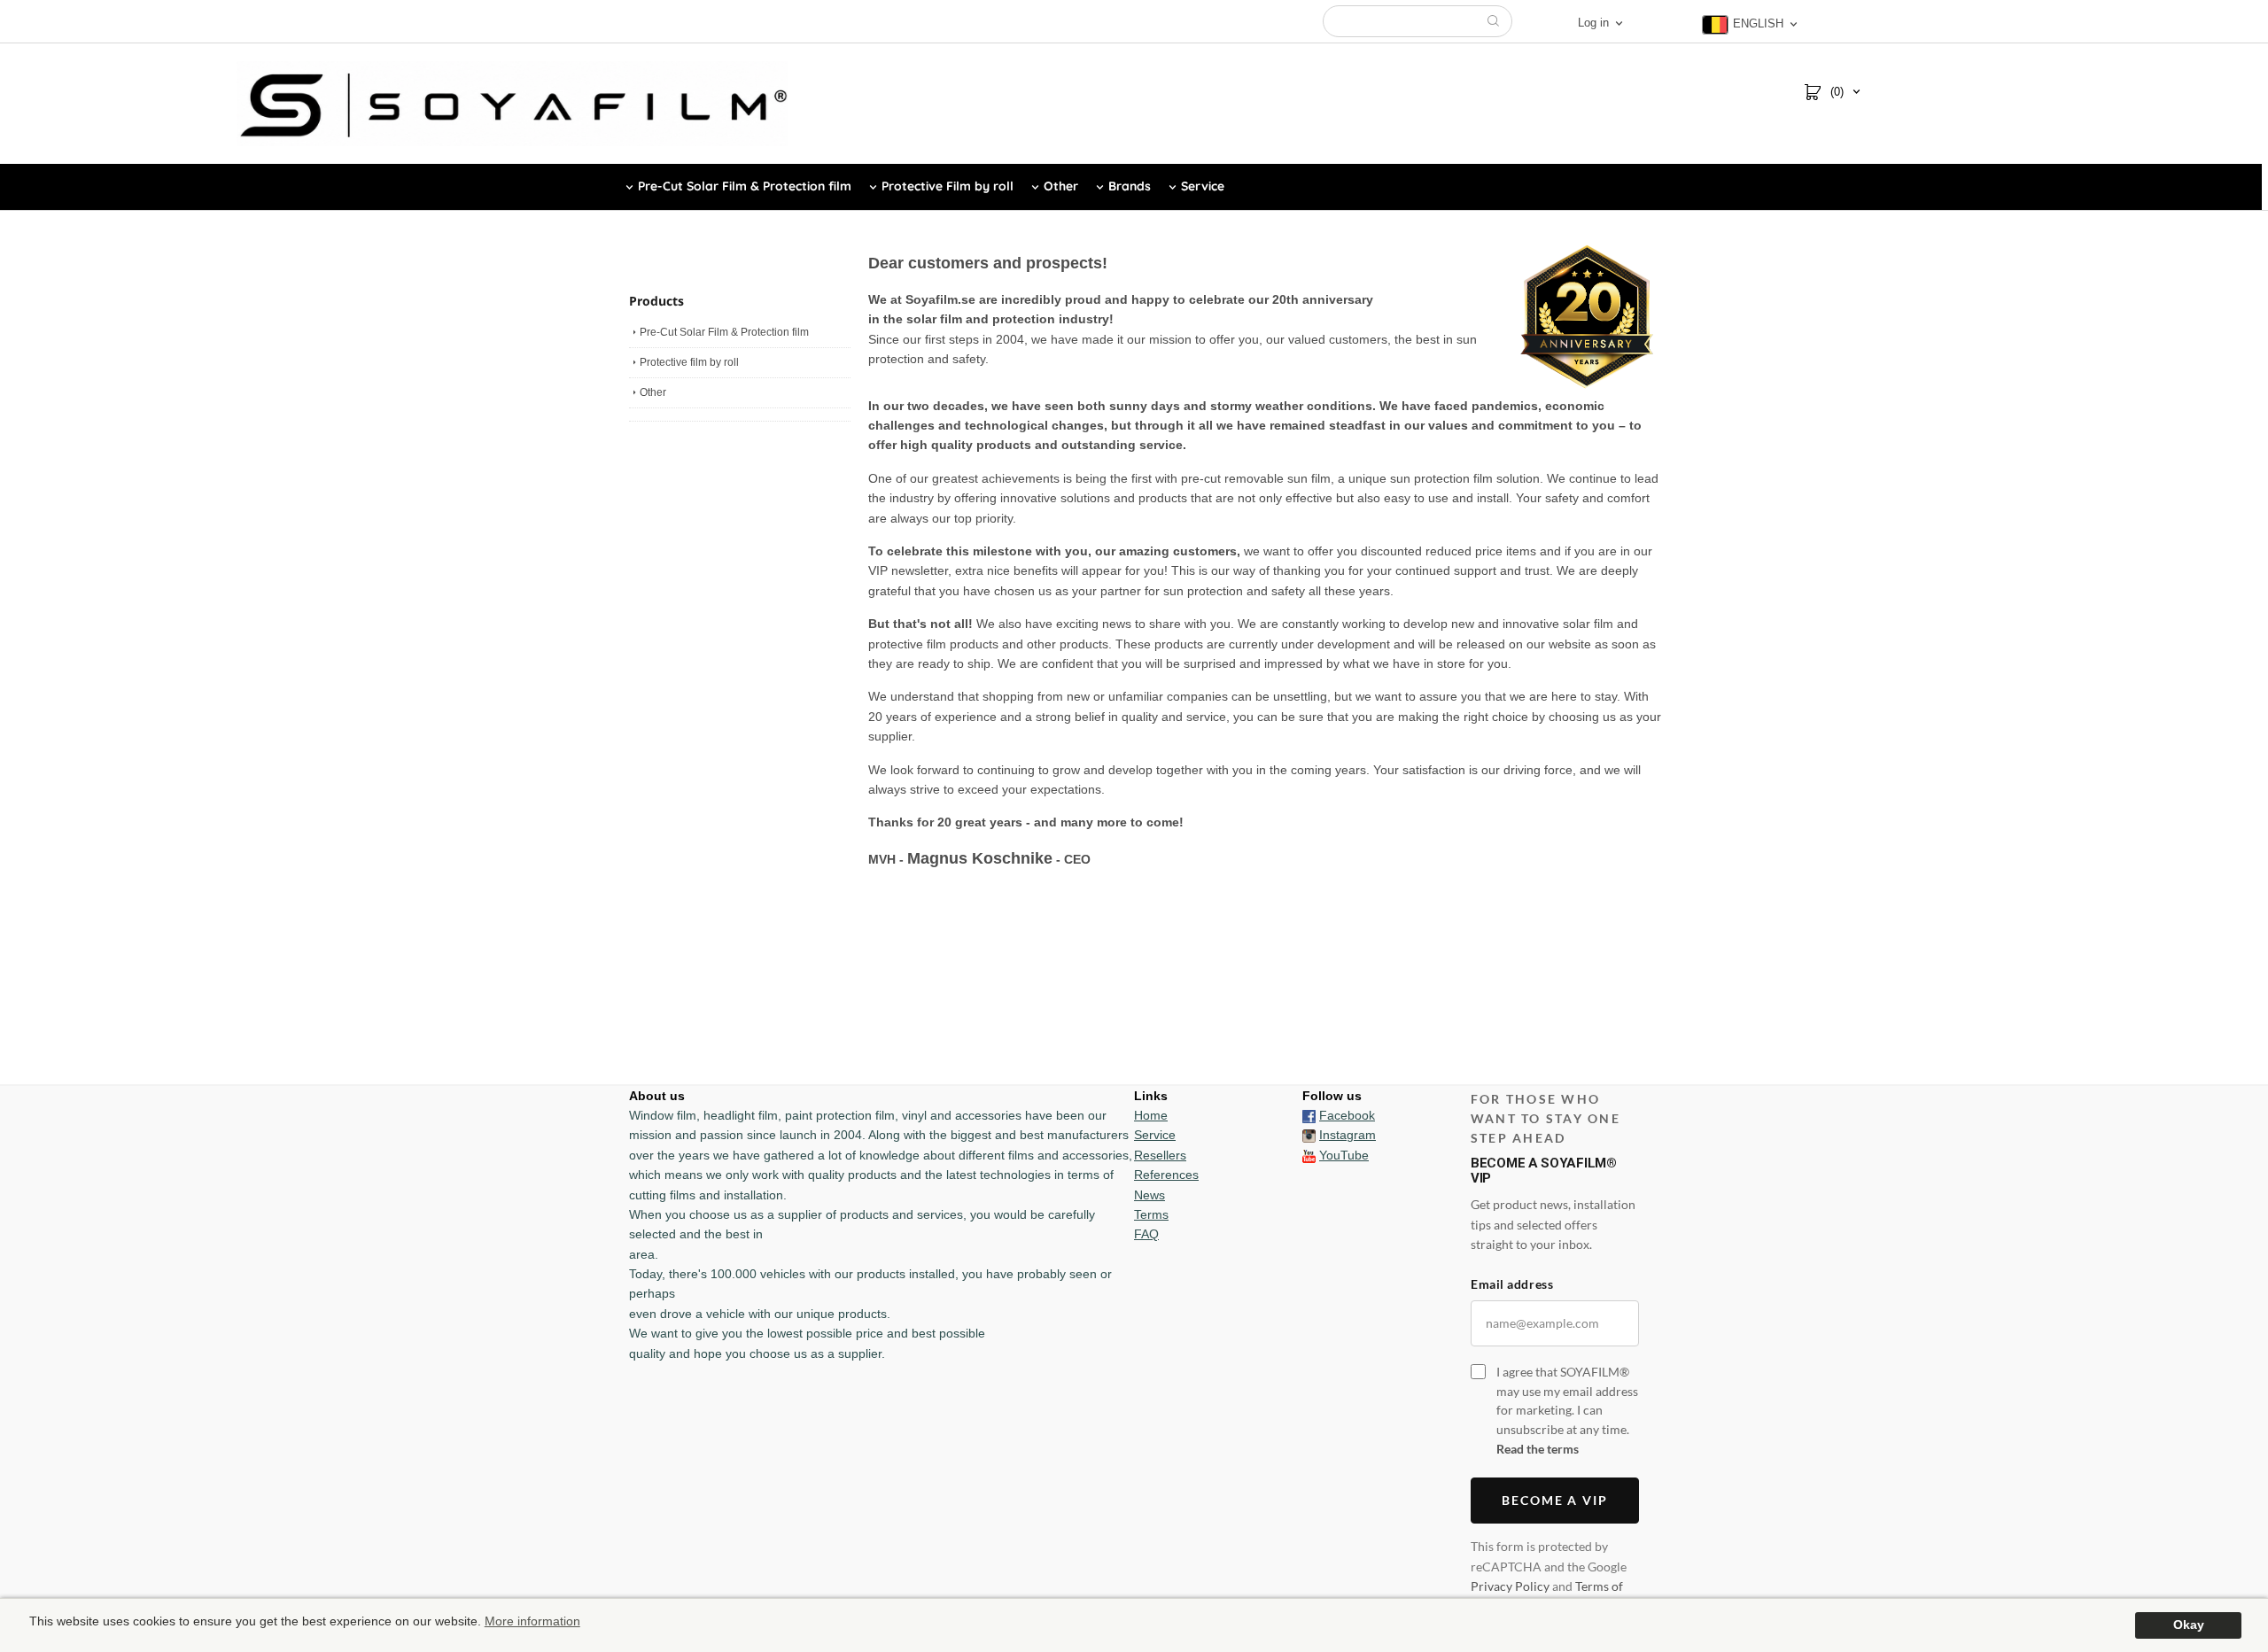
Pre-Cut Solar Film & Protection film (724, 332)
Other (653, 392)
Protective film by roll (689, 362)
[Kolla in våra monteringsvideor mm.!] (1309, 1155)
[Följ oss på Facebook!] (1309, 1115)
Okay (2189, 1625)
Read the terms (1538, 1449)
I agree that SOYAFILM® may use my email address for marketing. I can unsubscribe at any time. (1567, 1410)
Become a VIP (1555, 1500)
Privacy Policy (1510, 1586)
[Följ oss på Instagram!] (1309, 1135)
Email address (1512, 1284)
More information (532, 1621)
